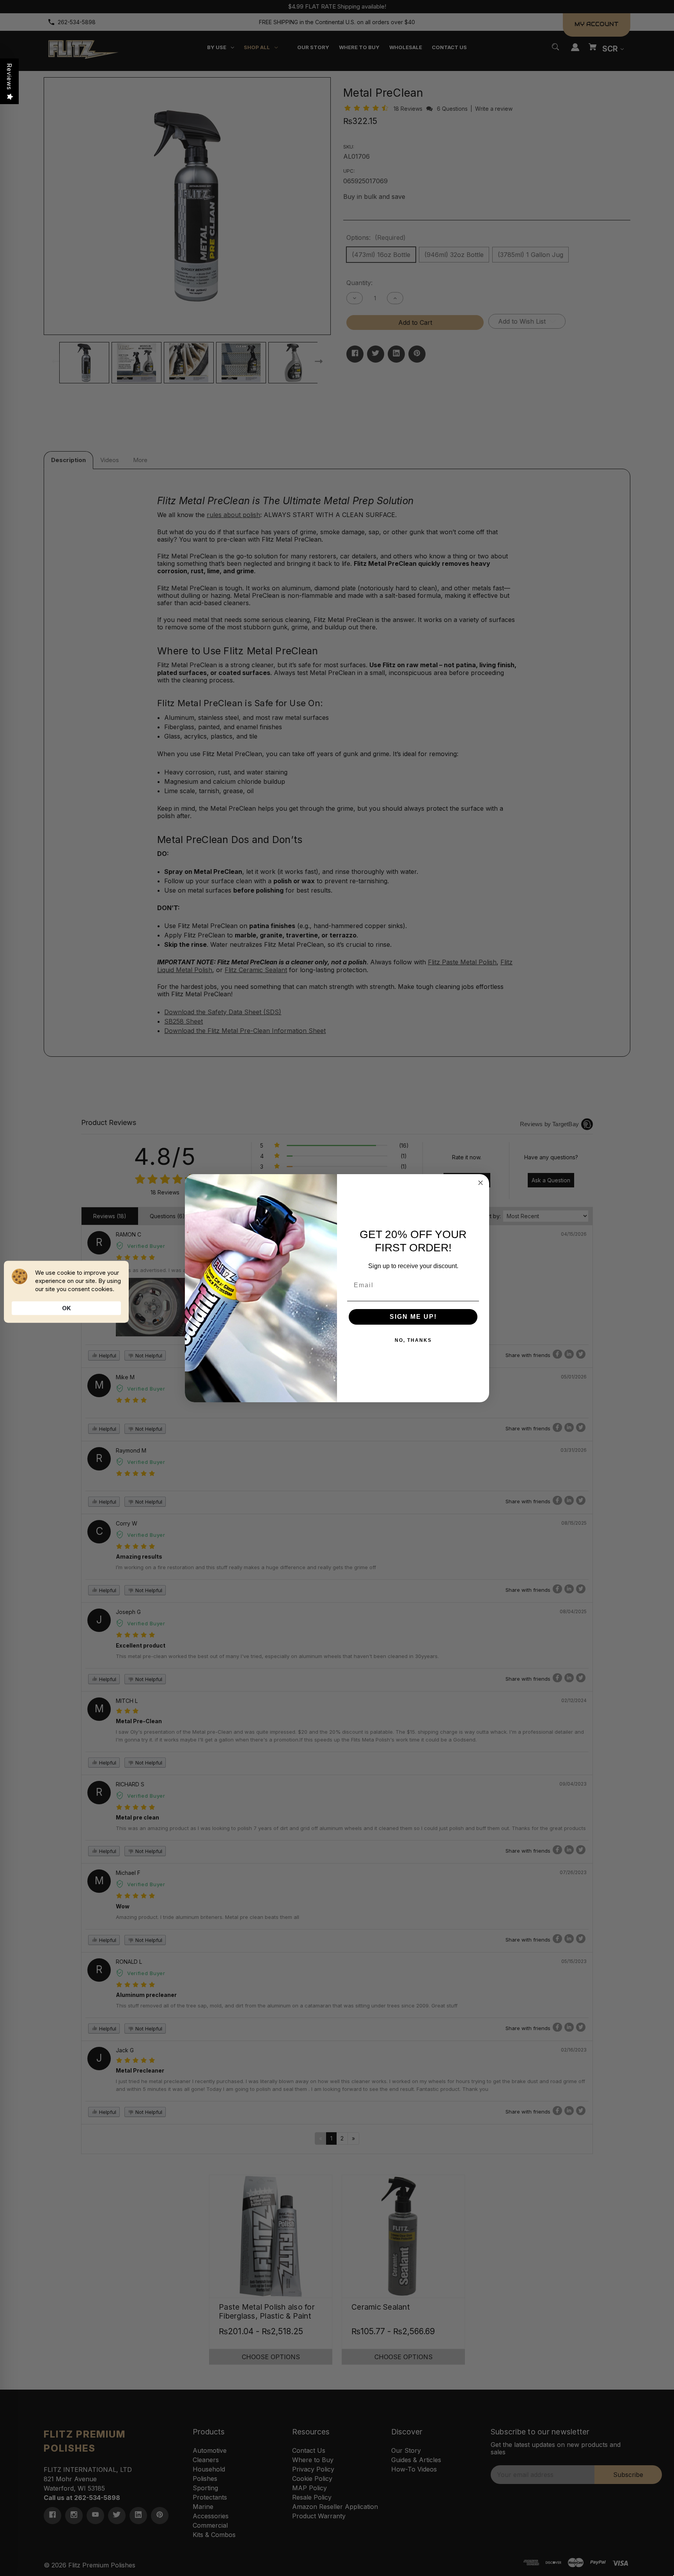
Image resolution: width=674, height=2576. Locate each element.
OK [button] (67, 1308)
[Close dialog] (481, 1183)
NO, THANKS (413, 1340)
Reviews (9, 77)
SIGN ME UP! (413, 1317)
